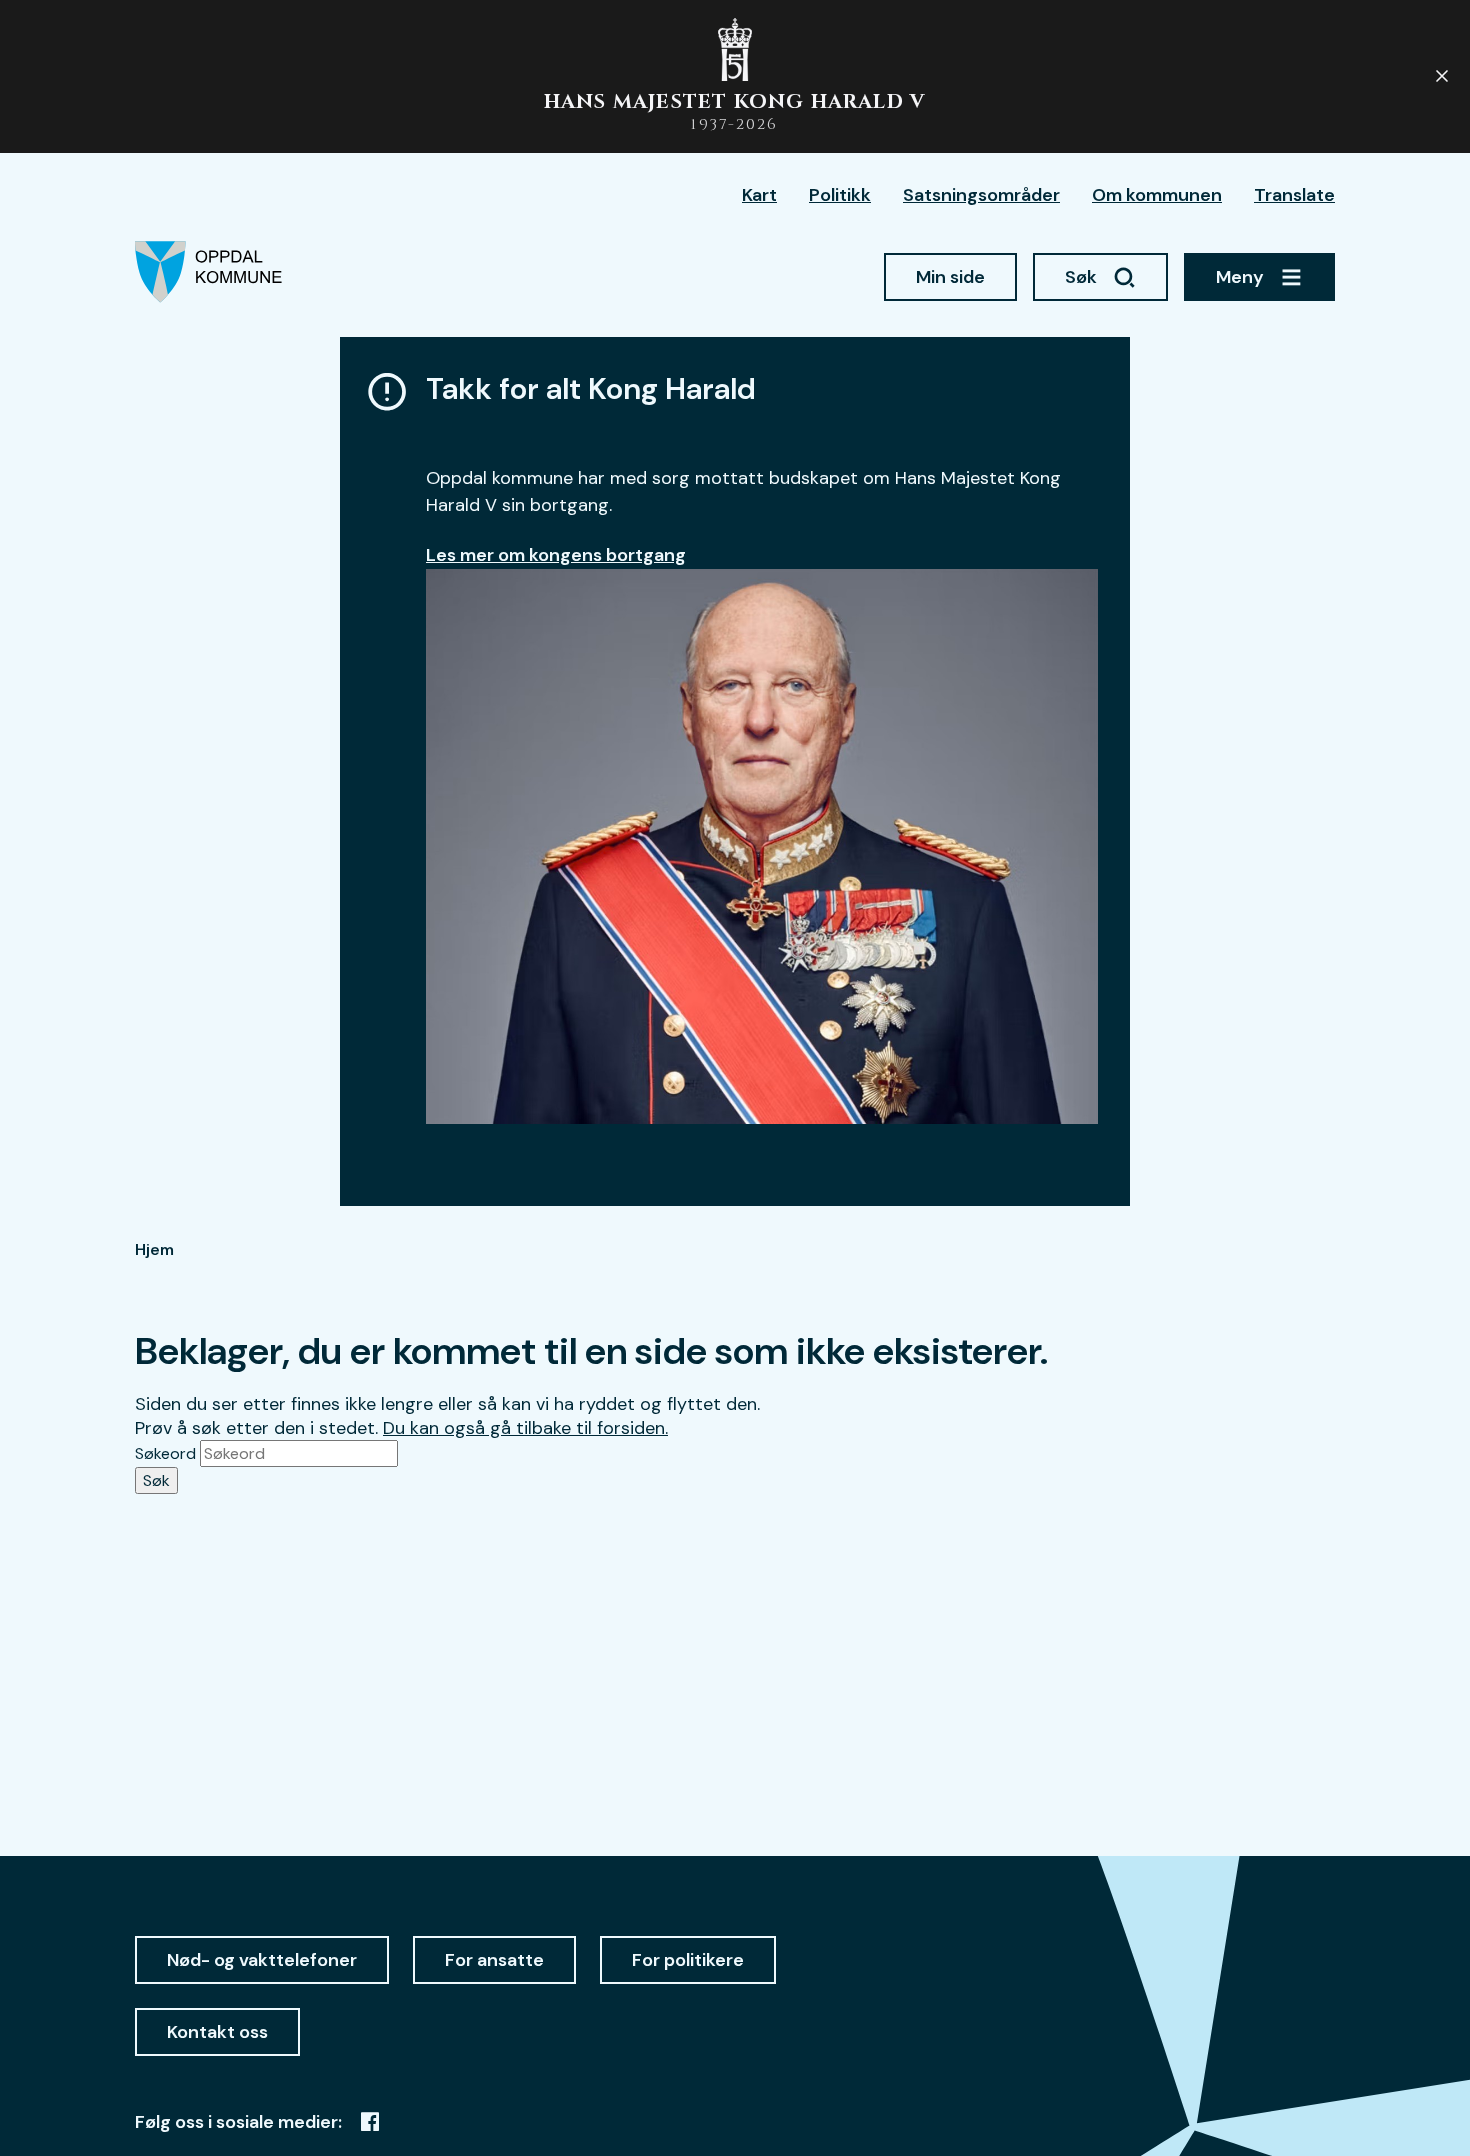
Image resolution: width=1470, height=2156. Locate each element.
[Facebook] (370, 2122)
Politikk (840, 195)
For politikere (688, 1960)
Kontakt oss (217, 2032)
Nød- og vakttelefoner (262, 1960)
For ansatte (494, 1960)
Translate (1294, 195)
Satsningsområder (981, 195)
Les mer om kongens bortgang (556, 555)
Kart (759, 195)
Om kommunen (1157, 195)
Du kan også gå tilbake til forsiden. (525, 1428)
